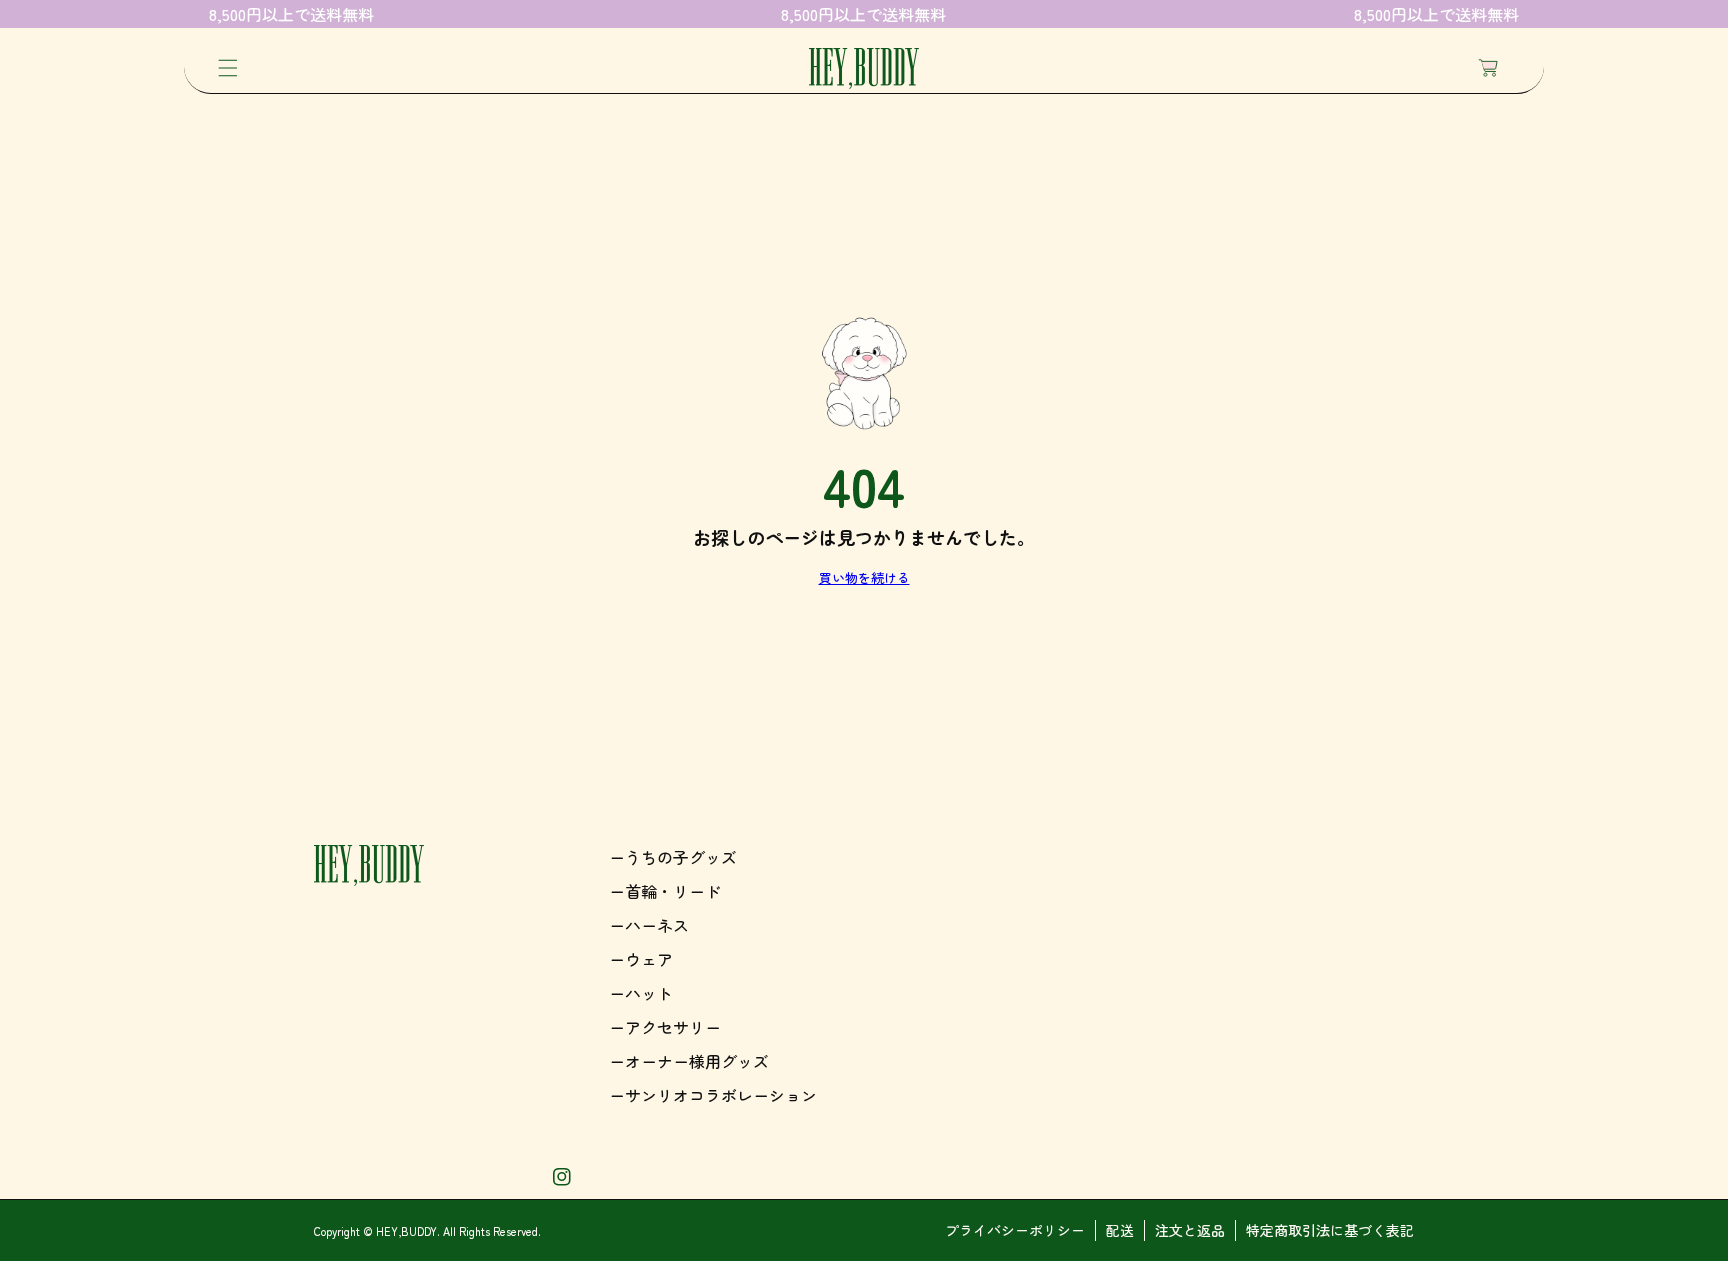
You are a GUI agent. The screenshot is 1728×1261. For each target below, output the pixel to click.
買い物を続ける (864, 577)
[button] (228, 68)
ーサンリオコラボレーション (713, 1095)
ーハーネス (649, 925)
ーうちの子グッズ (673, 857)
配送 (1120, 1230)
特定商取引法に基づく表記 (1330, 1230)
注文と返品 (1190, 1230)
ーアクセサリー (665, 1027)
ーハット (641, 993)
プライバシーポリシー (1015, 1230)
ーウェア (641, 959)
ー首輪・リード (665, 891)
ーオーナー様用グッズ (689, 1061)
